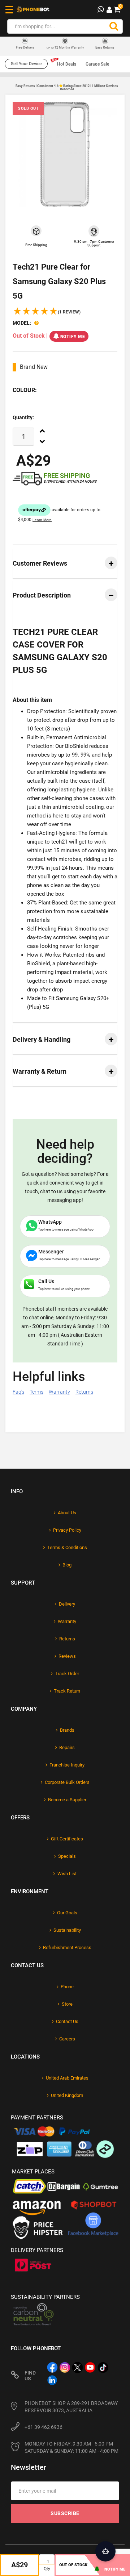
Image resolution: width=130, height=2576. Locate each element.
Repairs (67, 1747)
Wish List (67, 1874)
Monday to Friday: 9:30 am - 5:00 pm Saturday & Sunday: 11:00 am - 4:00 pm (71, 2447)
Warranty (59, 1392)
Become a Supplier (67, 1800)
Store (67, 2004)
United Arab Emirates (67, 2078)
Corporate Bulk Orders (67, 1782)
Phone (67, 1987)
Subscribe (65, 2513)
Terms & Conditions (67, 1547)
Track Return (67, 1691)
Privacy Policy (67, 1530)
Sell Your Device (26, 64)
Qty (47, 2569)
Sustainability (67, 1930)
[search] (114, 26)
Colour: (25, 390)
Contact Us (67, 2021)
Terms (36, 1392)
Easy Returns (105, 47)
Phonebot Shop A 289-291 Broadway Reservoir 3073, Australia (71, 2407)
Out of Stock (73, 2565)
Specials (67, 1856)
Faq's (18, 1392)
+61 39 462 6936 (44, 2427)
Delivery (67, 1604)
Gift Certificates (67, 1839)
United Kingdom (67, 2095)
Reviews (67, 1656)
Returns (84, 1392)
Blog (67, 1565)
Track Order (67, 1674)
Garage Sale (97, 64)
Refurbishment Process (67, 1947)
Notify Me (73, 337)
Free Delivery (25, 48)
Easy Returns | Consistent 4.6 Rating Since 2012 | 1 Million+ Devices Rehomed (67, 88)
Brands (67, 1730)
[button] (47, 312)
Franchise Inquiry (67, 1765)
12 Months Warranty (65, 47)
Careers (67, 2039)
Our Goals (67, 1913)
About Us (67, 1513)
